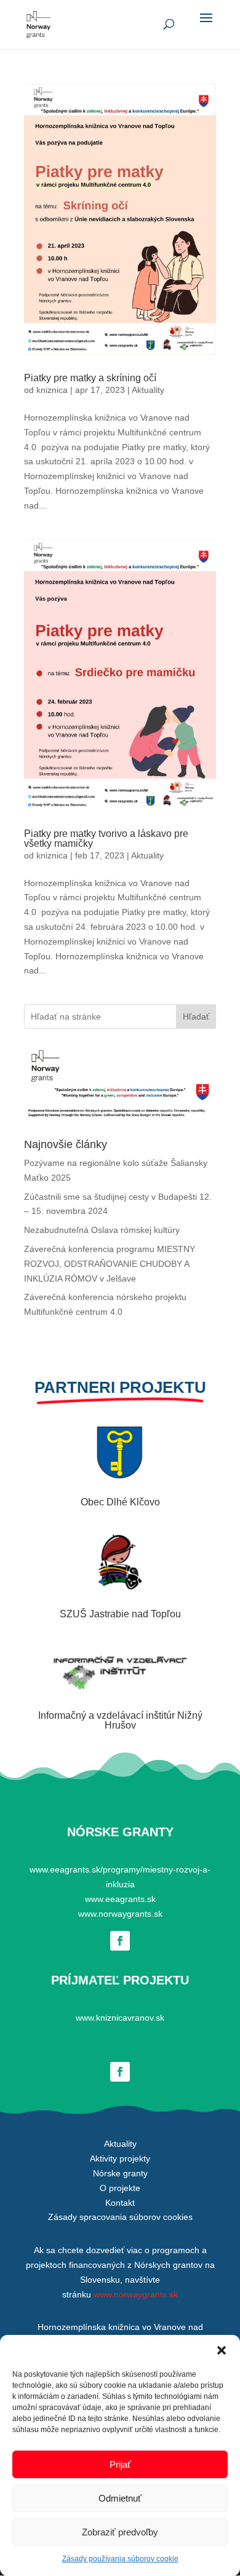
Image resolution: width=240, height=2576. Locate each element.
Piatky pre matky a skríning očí (90, 378)
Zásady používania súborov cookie (120, 2559)
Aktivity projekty (120, 2158)
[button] (222, 2350)
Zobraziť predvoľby (120, 2532)
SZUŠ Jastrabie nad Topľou (120, 1614)
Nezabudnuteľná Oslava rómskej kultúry (102, 1230)
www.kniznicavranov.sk (120, 2018)
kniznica (52, 390)
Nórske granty (120, 2173)
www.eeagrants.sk (120, 1899)
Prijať (120, 2464)
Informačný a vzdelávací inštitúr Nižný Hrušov (120, 1720)
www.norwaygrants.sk (120, 1914)
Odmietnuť (120, 2498)
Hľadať (196, 1017)
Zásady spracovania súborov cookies (120, 2217)
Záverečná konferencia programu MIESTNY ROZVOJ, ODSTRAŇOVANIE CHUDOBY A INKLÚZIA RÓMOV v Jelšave (110, 1264)
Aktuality (148, 390)
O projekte (120, 2188)
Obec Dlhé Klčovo (120, 1502)
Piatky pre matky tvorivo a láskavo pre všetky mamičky (106, 838)
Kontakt (120, 2203)
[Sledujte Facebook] (120, 1941)
